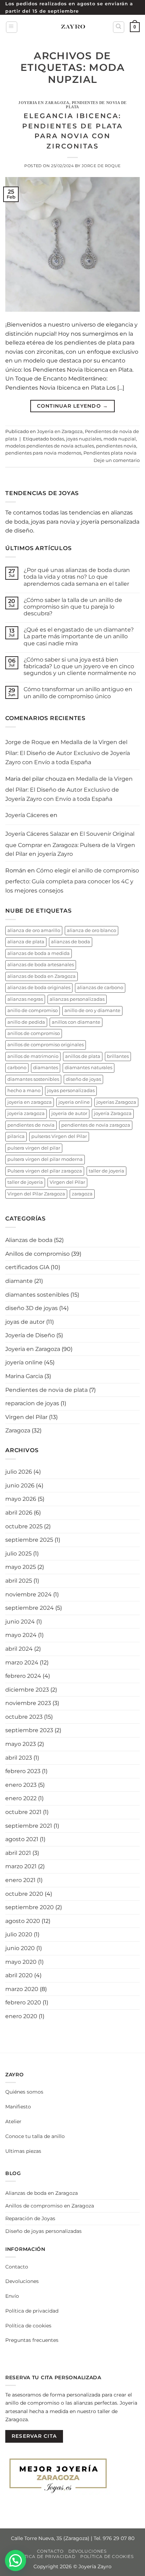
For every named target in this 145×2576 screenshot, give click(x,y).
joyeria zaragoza (26, 1113)
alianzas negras (25, 999)
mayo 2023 (21, 1744)
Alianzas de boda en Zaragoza (42, 2193)
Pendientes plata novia (110, 453)
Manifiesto (18, 2107)
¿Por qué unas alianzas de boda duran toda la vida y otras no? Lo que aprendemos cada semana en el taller (77, 577)
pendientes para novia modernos (43, 453)
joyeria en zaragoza (30, 1102)
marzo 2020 (22, 1989)
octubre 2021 (23, 1812)
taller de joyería (25, 1182)
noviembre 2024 (29, 1594)
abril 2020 (19, 1975)
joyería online (24, 1362)
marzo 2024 (22, 1662)
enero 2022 (21, 1798)
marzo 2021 (21, 1866)
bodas (57, 439)
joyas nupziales (84, 439)
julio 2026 (19, 1472)
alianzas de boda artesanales (41, 965)
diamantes (46, 1068)
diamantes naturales (89, 1068)
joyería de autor (69, 1113)
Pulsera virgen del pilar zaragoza (45, 1171)
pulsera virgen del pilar (34, 1148)
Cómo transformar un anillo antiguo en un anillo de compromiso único (78, 693)
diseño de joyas (83, 1079)
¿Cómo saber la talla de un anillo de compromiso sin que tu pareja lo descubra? (73, 607)
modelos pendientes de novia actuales (50, 446)
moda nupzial (120, 439)
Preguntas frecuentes (32, 2340)
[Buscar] (119, 27)
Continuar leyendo (73, 406)
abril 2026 (19, 1513)
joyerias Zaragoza (116, 1102)
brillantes (118, 1056)
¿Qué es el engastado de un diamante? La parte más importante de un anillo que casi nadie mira (79, 636)
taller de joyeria (106, 1171)
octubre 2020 (24, 1894)
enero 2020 (21, 2016)
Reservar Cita (34, 2436)
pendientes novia (116, 446)
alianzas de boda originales (39, 988)
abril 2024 (19, 1649)
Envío (12, 2296)
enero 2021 (20, 1880)
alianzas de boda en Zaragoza (42, 976)
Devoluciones (22, 2281)
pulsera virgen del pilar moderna (45, 1159)
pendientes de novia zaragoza (96, 1125)
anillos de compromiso (34, 1033)
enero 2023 (21, 1785)
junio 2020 (20, 1948)
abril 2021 (18, 1853)
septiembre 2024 (30, 1608)
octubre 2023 (24, 1717)
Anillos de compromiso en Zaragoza (50, 2206)
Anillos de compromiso (37, 1254)
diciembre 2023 (27, 1690)
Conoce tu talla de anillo (35, 2136)
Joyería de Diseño (30, 1335)
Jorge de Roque (101, 166)
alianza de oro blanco (92, 930)
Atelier (13, 2121)
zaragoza (82, 1194)
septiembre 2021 (29, 1826)
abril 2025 (19, 1581)
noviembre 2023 (28, 1703)
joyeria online (74, 1102)
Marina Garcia (24, 1376)
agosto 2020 (23, 1921)
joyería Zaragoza (113, 1113)
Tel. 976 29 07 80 (114, 2538)
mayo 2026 (21, 1499)
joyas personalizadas (71, 1091)
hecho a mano (24, 1091)
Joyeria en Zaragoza (44, 103)
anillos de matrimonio (33, 1056)
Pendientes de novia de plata (96, 105)
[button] (12, 27)
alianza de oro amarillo (34, 930)
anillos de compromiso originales (46, 1045)
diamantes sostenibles (33, 1079)
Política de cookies (28, 2326)
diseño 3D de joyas (31, 1308)
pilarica (16, 1136)
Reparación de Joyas (30, 2218)
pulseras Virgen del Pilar (59, 1136)
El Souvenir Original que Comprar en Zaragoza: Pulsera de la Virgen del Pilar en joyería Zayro (70, 844)
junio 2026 (20, 1485)
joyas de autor (25, 1322)
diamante (19, 1281)
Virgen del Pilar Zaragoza (36, 1194)
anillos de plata (83, 1056)
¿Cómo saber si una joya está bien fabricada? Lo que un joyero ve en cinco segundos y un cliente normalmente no (80, 666)
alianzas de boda (71, 942)
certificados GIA (27, 1267)
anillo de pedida (26, 1022)
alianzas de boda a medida (39, 953)
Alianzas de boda (29, 1240)
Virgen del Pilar (67, 1182)
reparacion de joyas (32, 1403)
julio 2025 (18, 1554)
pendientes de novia (31, 1125)
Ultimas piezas (23, 2151)
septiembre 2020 (30, 1907)
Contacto (17, 2267)
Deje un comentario (117, 460)
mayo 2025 (21, 1567)
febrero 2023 (23, 1771)
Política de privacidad (32, 2311)
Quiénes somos (24, 2092)
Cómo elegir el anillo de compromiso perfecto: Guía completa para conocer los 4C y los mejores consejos (72, 881)
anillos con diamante (76, 1022)
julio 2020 (19, 1934)
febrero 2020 (23, 2002)
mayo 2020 (21, 1962)
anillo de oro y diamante (92, 1010)
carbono (17, 1068)
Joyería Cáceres (27, 815)
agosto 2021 (22, 1839)
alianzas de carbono (100, 988)
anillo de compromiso (33, 1010)
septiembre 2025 (29, 1540)
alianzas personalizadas (77, 999)
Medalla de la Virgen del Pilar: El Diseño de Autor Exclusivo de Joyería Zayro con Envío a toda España (68, 752)
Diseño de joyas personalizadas (43, 2231)
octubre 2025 (24, 1526)
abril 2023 (19, 1758)
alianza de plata (26, 942)
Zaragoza (18, 1430)
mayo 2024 (21, 1635)
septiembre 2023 (29, 1730)
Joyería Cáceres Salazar (37, 834)
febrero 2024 (23, 1676)
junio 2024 (20, 1622)
